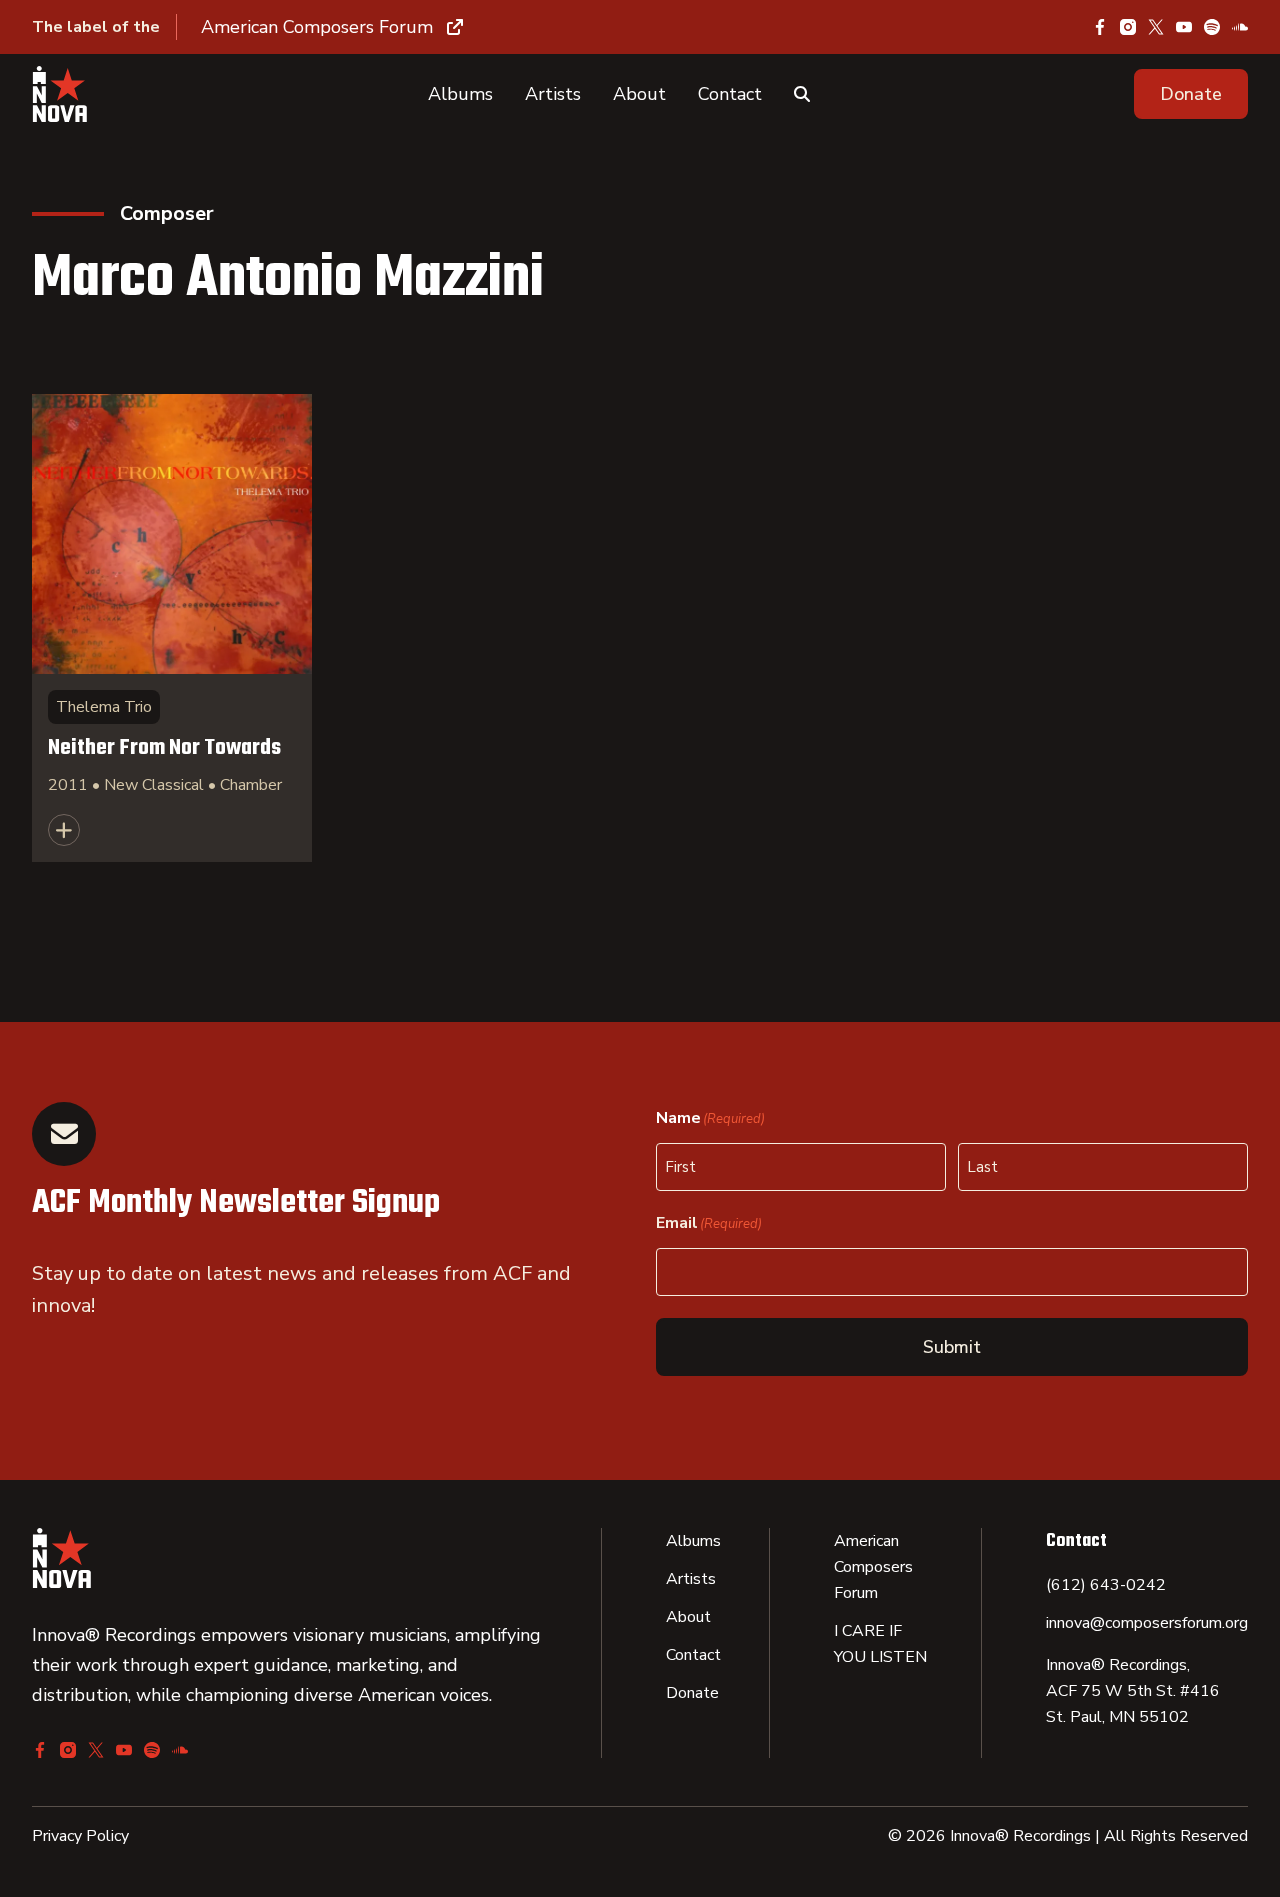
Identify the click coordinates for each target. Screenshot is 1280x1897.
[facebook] (1100, 27)
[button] (1191, 94)
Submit (952, 1347)
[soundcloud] (1240, 27)
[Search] (802, 94)
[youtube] (1184, 27)
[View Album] (172, 628)
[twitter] (1156, 27)
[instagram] (1128, 27)
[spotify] (1212, 27)
